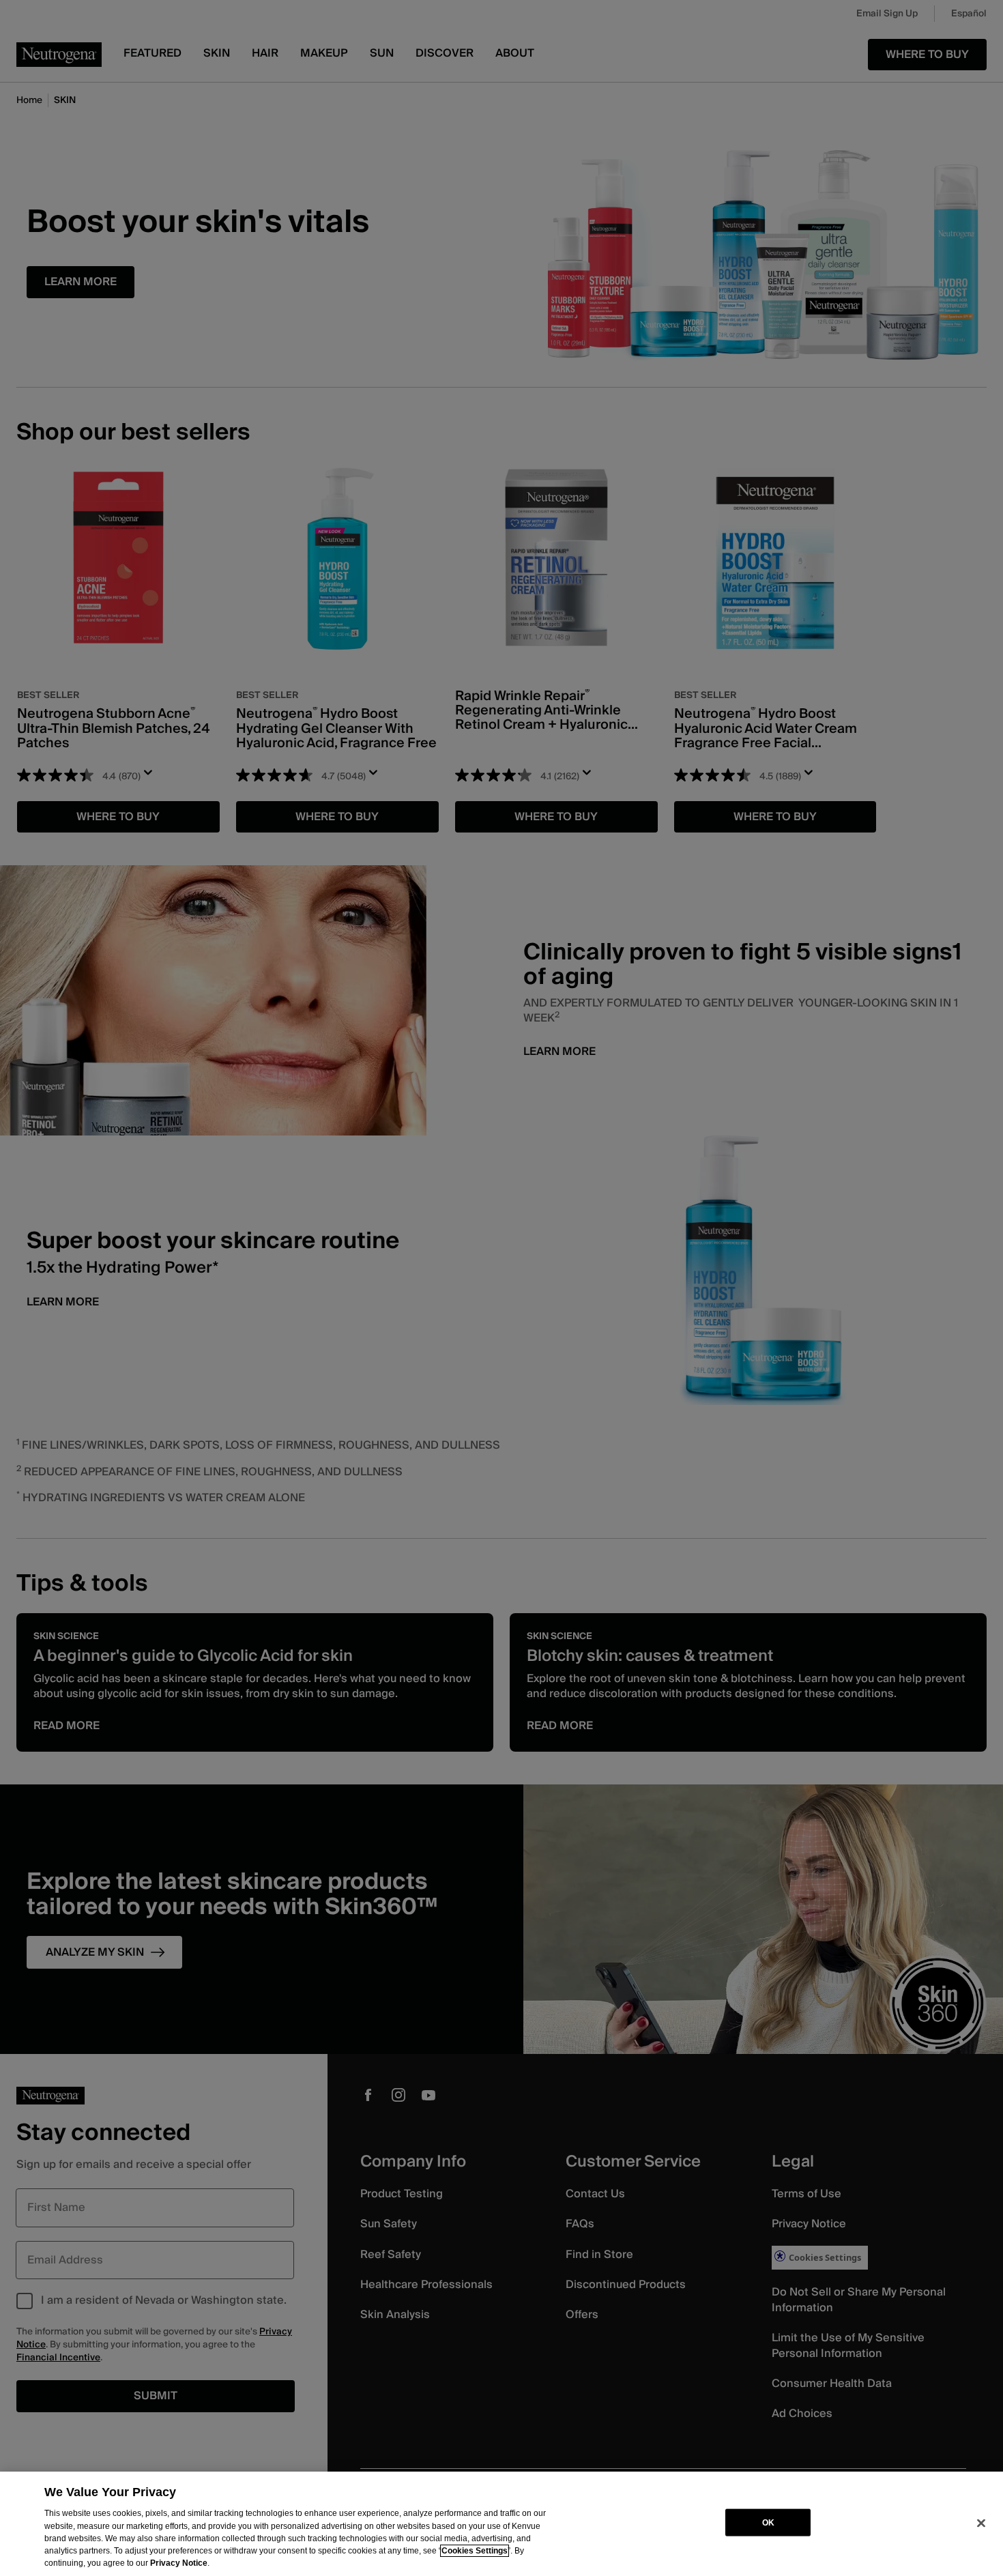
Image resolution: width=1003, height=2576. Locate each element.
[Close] (981, 2523)
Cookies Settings (475, 2551)
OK (768, 2522)
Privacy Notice (179, 2563)
